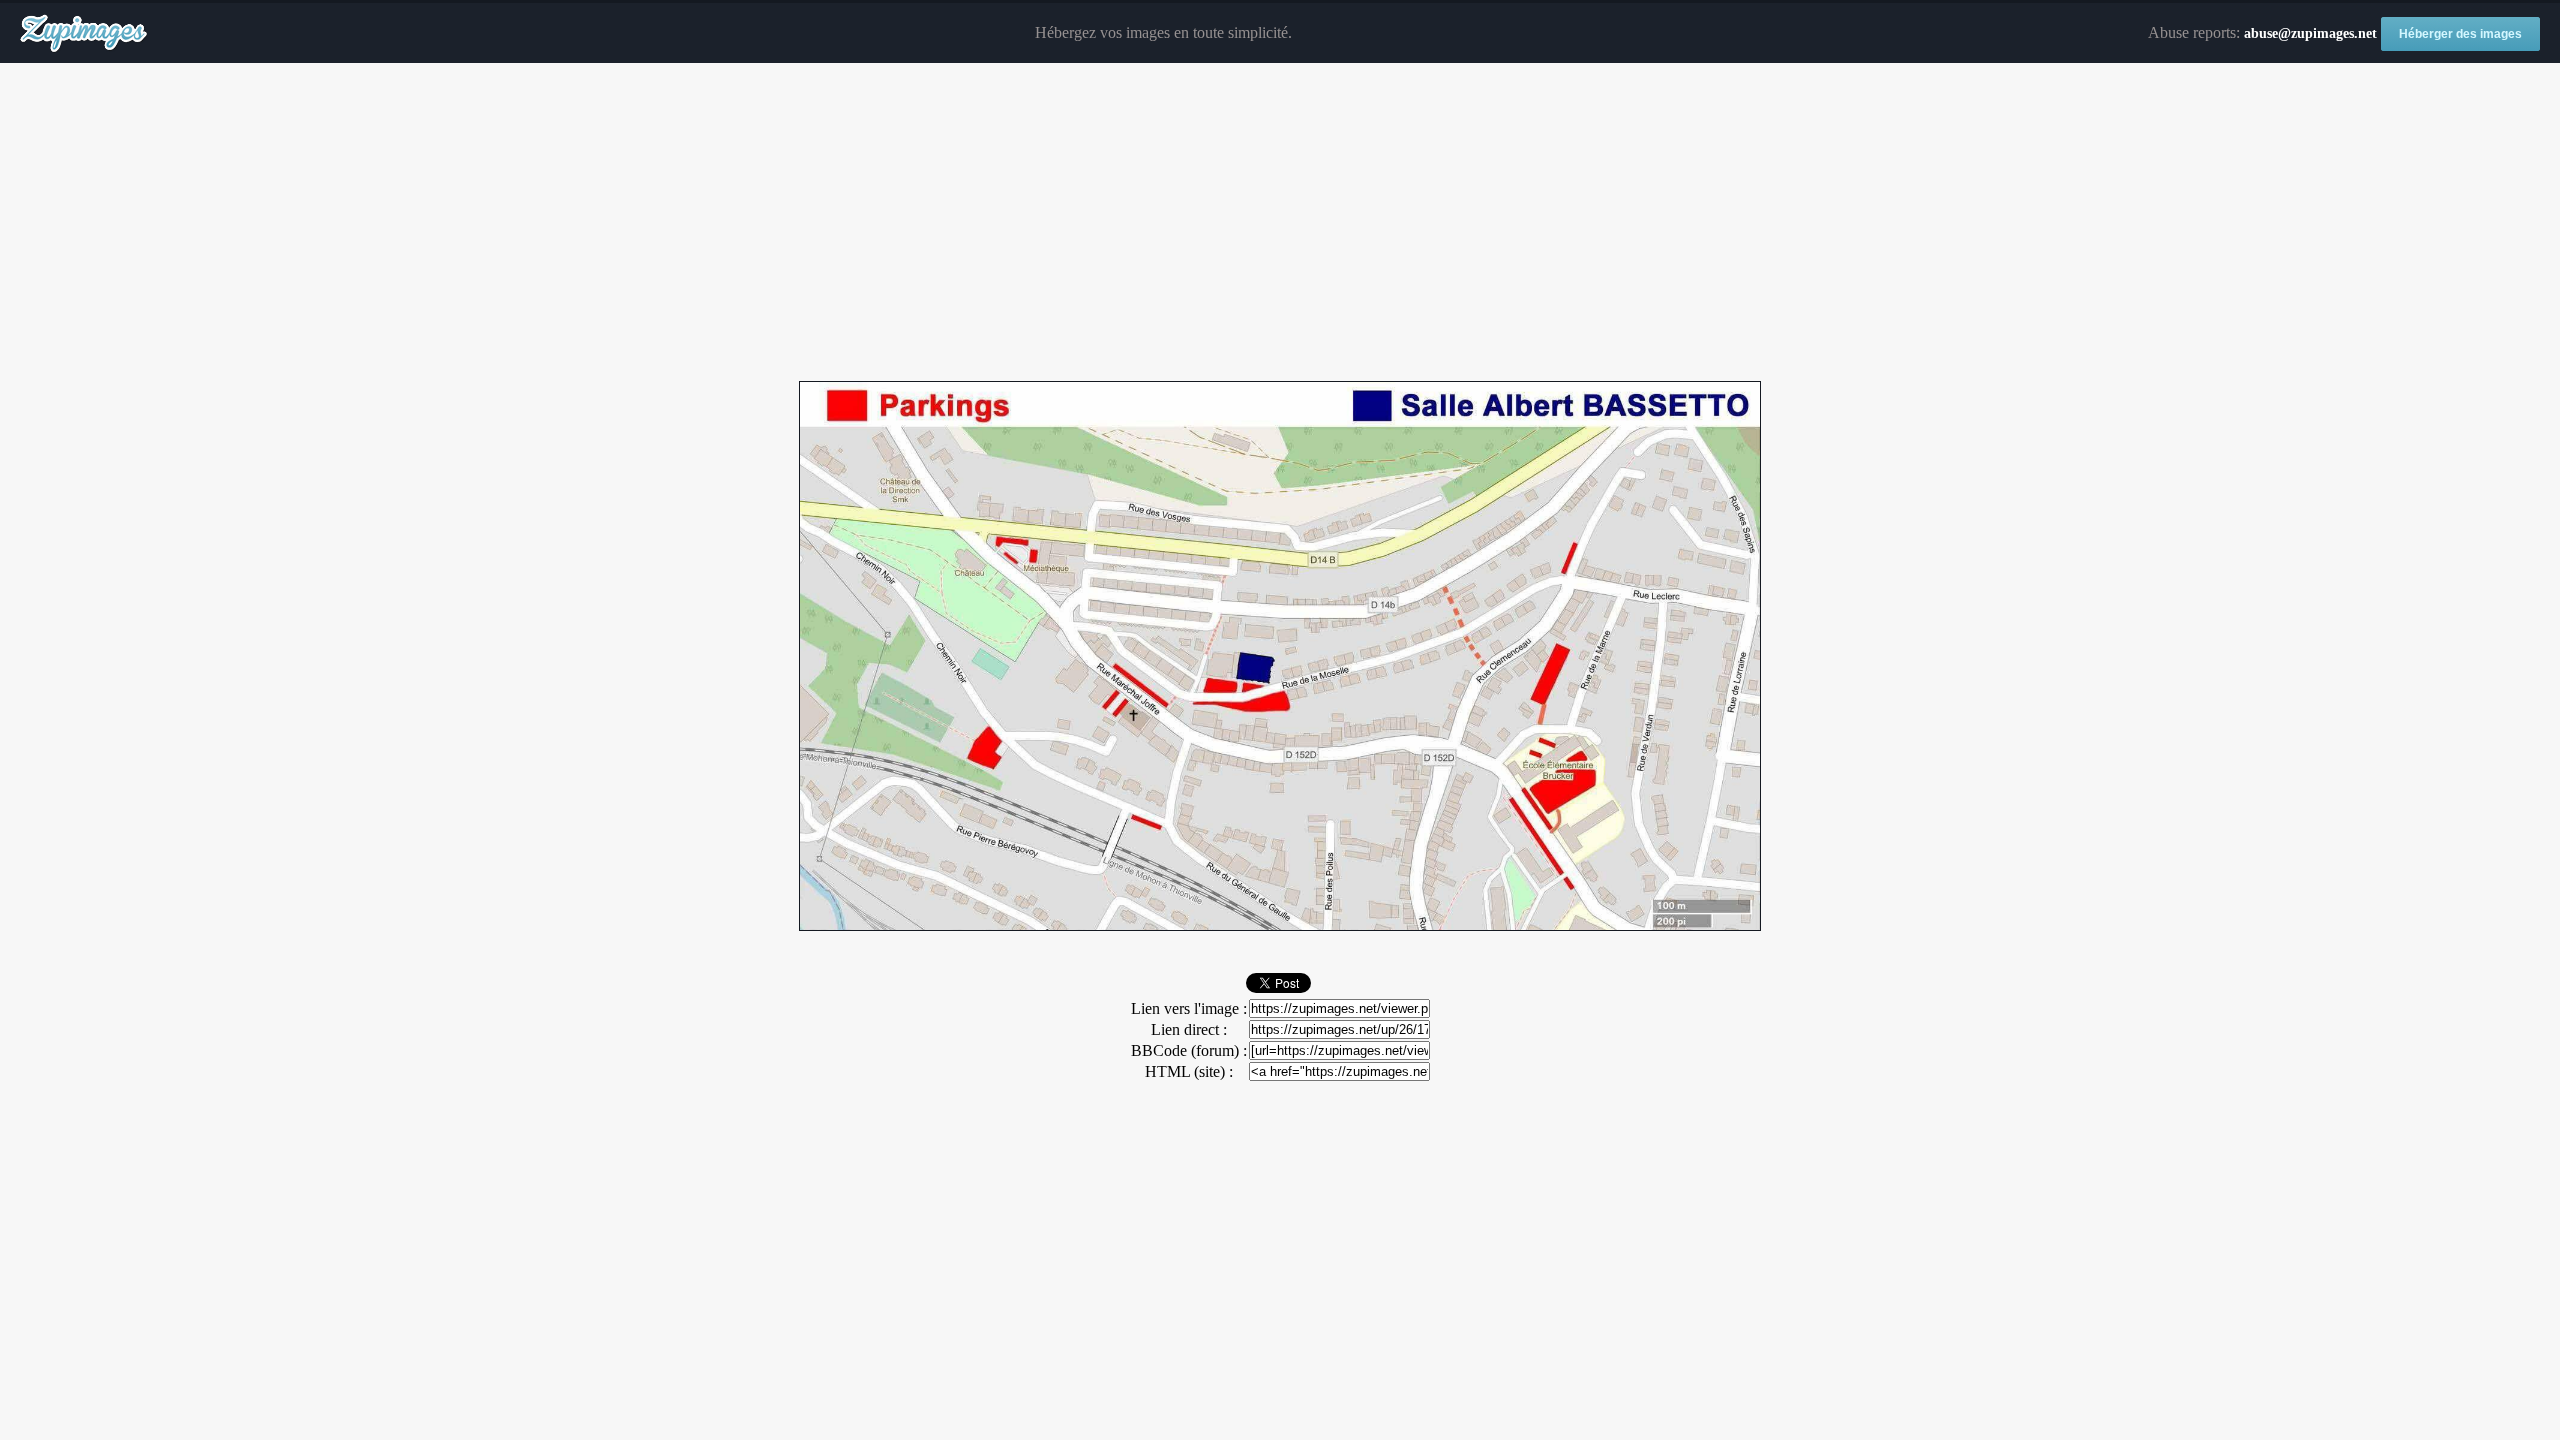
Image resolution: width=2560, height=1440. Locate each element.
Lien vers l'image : (1189, 1008)
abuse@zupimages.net (2310, 33)
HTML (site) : (1189, 1071)
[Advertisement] (1280, 223)
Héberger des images (2460, 34)
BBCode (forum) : (1189, 1050)
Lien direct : (1189, 1029)
